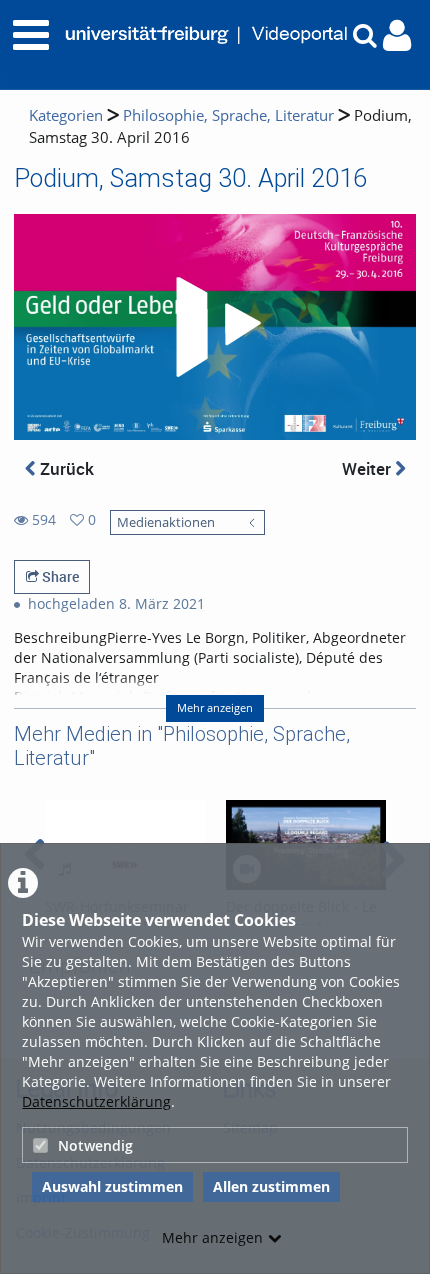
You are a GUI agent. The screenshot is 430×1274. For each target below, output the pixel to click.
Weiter (368, 468)
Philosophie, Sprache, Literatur (228, 115)
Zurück (65, 468)
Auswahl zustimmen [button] (112, 1186)
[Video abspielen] (215, 327)
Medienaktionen (166, 522)
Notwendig (95, 1145)
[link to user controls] (397, 35)
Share (59, 576)
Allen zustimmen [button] (271, 1186)
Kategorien (66, 115)
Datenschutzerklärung (96, 1101)
